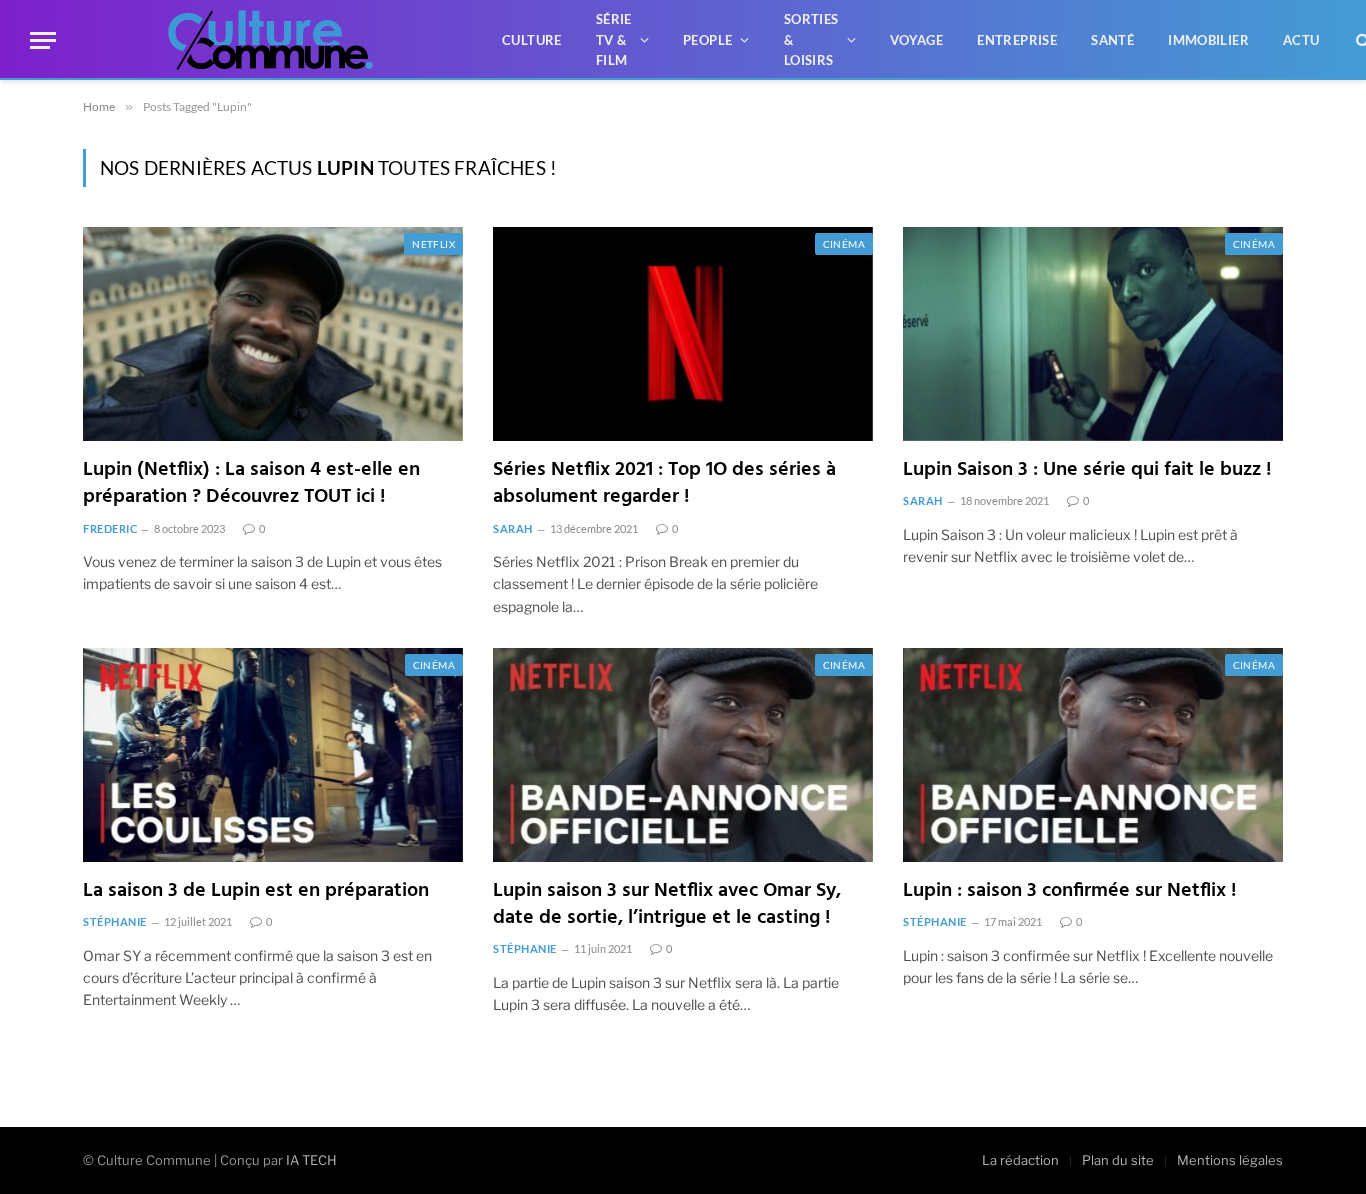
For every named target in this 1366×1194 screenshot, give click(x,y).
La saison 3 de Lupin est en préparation (256, 891)
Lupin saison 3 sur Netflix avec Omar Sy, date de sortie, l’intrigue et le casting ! (667, 905)
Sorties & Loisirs (811, 40)
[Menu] (43, 40)
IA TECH (311, 1160)
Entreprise (1017, 40)
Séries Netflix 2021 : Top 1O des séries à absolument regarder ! (664, 484)
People (707, 40)
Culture (532, 40)
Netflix (433, 244)
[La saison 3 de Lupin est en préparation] (273, 755)
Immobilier (1208, 40)
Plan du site (1118, 1160)
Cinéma (844, 244)
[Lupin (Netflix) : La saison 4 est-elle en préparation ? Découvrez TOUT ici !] (273, 334)
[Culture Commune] (270, 40)
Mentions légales (1230, 1160)
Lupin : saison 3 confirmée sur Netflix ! (1070, 891)
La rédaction (1020, 1160)
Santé (1112, 40)
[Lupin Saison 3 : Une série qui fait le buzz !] (1093, 334)
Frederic (110, 528)
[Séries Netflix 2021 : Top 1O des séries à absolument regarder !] (683, 334)
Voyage (916, 40)
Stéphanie (115, 921)
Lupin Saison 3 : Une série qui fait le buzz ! (1087, 470)
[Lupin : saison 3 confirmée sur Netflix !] (1093, 755)
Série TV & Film (614, 40)
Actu (1301, 40)
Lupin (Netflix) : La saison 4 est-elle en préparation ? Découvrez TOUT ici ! (251, 484)
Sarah (513, 528)
